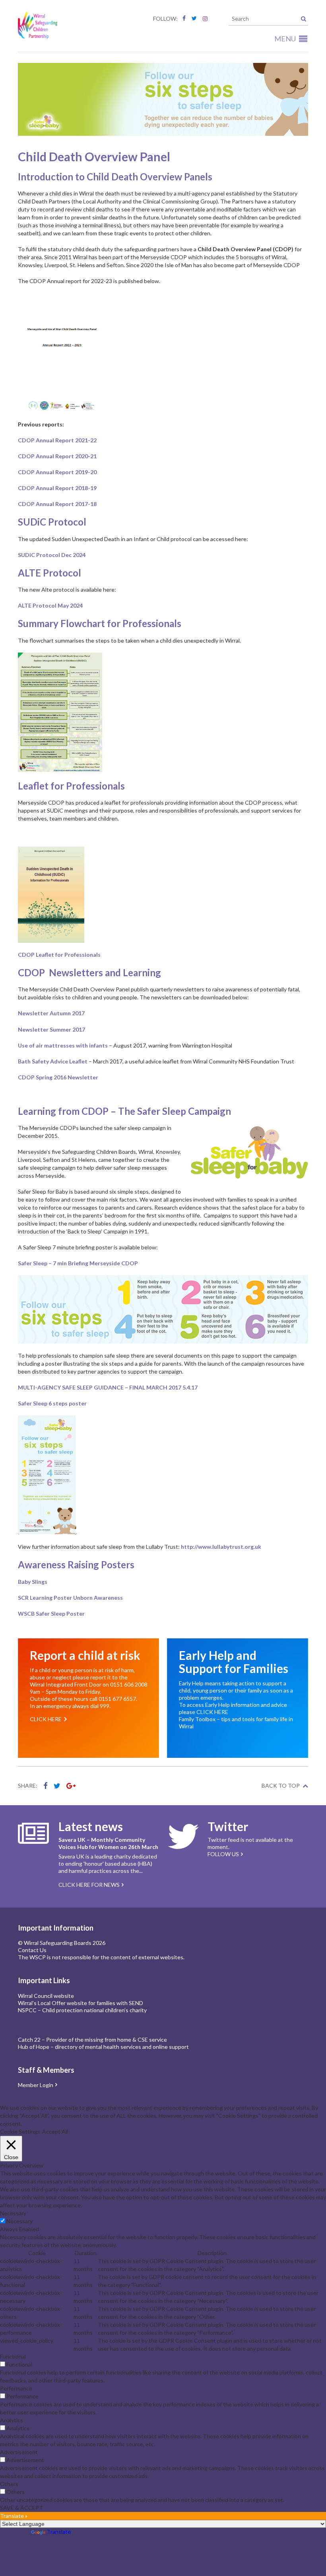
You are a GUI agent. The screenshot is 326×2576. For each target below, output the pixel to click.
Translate (59, 2532)
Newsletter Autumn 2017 (51, 1013)
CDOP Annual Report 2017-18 (57, 504)
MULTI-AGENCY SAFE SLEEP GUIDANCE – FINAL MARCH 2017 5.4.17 (108, 1387)
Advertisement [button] (19, 2452)
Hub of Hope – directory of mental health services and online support (103, 2047)
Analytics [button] (12, 2420)
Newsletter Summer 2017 (51, 1029)
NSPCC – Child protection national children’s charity (82, 2010)
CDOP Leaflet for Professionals (59, 955)
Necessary (19, 2221)
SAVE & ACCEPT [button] (21, 2508)
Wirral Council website (46, 1996)
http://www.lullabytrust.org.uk (221, 1547)
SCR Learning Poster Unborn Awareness (70, 1598)
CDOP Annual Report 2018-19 (57, 488)
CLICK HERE (212, 1712)
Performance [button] (16, 2388)
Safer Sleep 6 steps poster (52, 1403)
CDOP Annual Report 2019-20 (57, 472)
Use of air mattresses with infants (63, 1045)
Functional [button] (13, 2356)
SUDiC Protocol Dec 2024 (52, 555)
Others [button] (9, 2484)
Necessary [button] (13, 2213)
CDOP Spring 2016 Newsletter (58, 1077)
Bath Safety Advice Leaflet (53, 1061)
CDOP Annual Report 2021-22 (57, 440)
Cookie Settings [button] (20, 2131)
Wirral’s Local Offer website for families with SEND (81, 2003)
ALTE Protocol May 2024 (50, 605)
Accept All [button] (55, 2131)
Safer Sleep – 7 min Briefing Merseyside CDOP (78, 1263)
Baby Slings (33, 1582)
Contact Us (32, 1950)
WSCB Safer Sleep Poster (51, 1613)
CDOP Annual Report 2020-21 (57, 456)
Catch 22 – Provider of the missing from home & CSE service (92, 2039)
